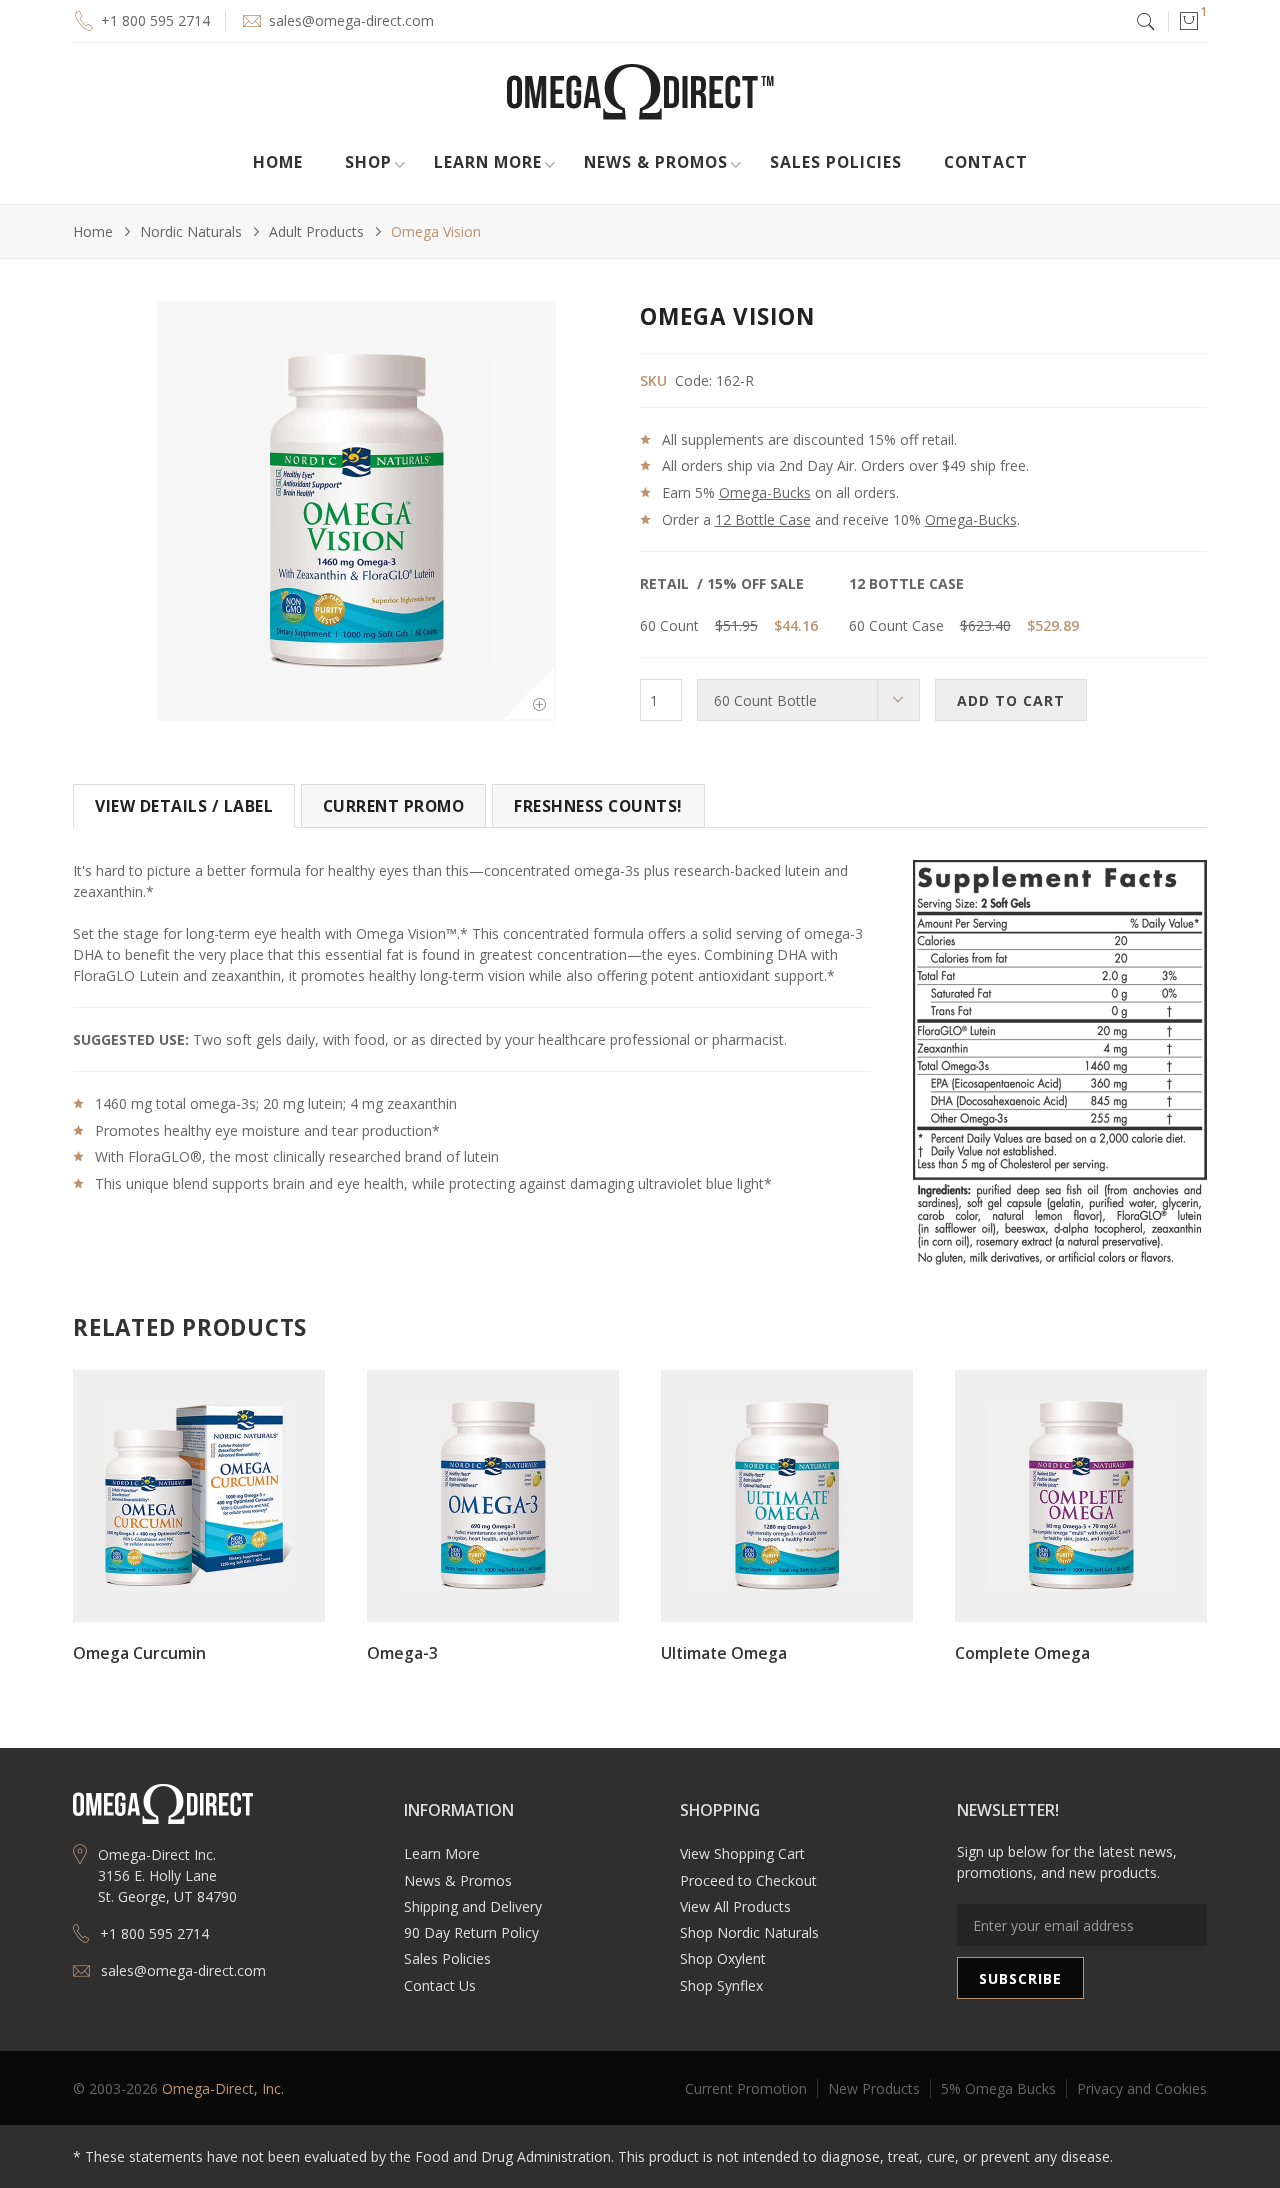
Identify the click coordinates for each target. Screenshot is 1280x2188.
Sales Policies (836, 162)
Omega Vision (436, 231)
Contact (986, 162)
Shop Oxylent (723, 1958)
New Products (874, 2088)
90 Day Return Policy (471, 1932)
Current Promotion (746, 2088)
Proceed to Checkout (748, 1880)
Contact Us (440, 1985)
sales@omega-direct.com (351, 20)
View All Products (735, 1906)
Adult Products (316, 231)
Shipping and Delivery (473, 1906)
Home (278, 162)
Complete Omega (1022, 1653)
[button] (1188, 21)
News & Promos (458, 1880)
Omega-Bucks (765, 492)
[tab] (184, 806)
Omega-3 (402, 1653)
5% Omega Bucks (998, 2088)
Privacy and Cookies (1142, 2088)
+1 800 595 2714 (155, 20)
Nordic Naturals (191, 231)
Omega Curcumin (139, 1653)
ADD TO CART (1011, 700)
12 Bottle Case (763, 519)
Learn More (442, 1853)
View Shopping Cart (742, 1853)
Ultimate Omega (724, 1653)
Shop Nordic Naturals (749, 1932)
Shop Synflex (721, 1985)
